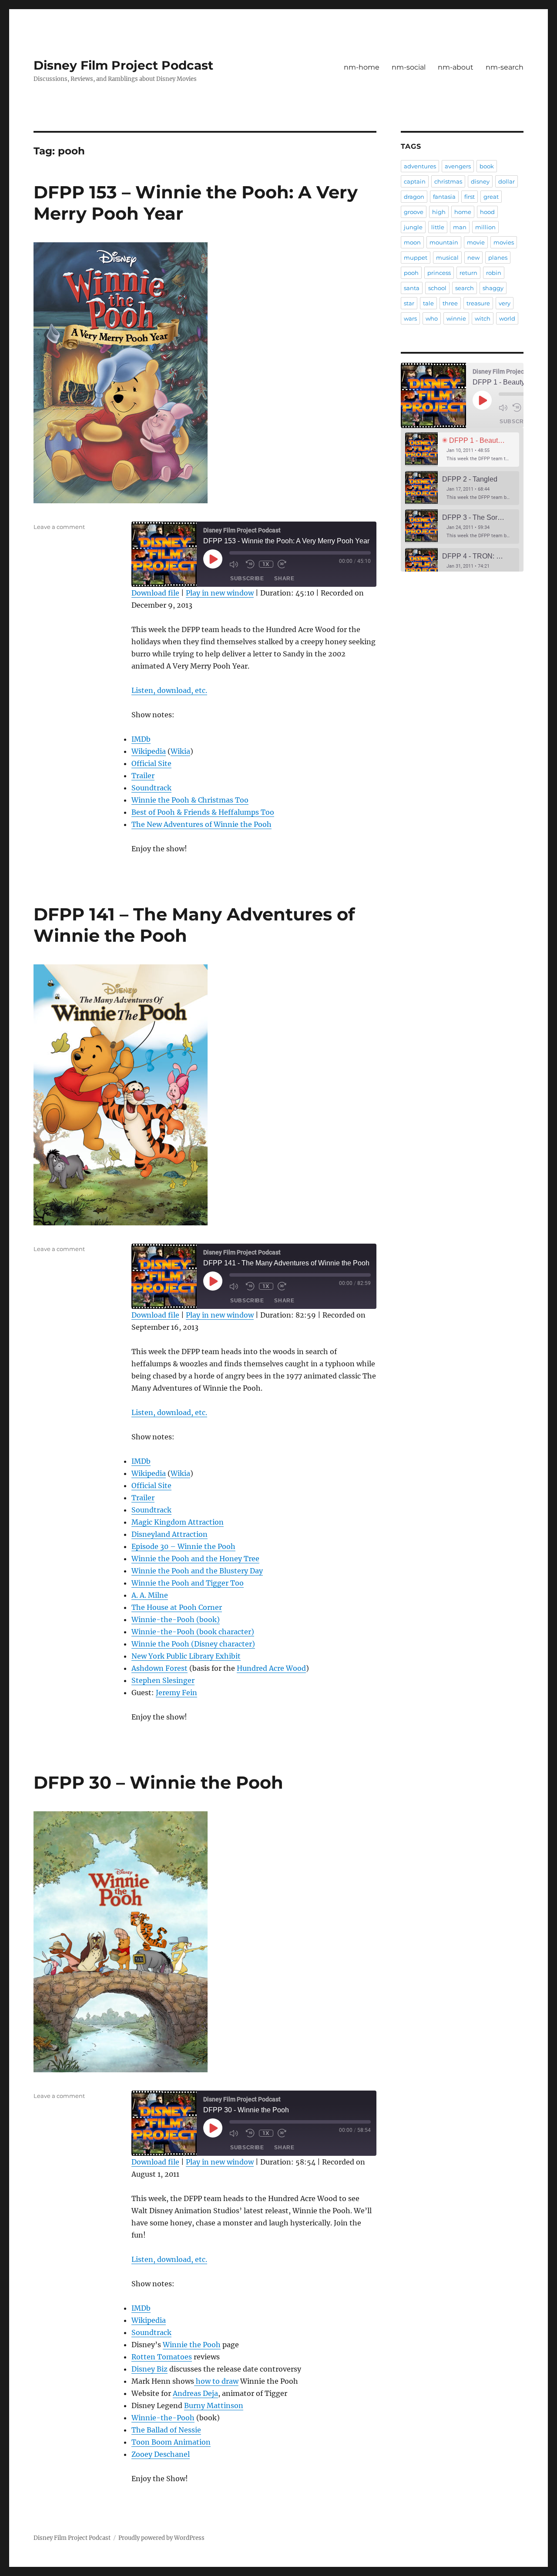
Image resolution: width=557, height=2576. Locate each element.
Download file (155, 593)
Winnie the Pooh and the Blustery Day (197, 1571)
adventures (420, 166)
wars (410, 318)
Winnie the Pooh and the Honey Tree (195, 1559)
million (485, 227)
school (437, 288)
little (438, 227)
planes (498, 258)
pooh (411, 273)
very (505, 303)
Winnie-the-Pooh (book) (176, 1619)
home (463, 212)
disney (480, 181)
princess (439, 273)
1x (266, 564)
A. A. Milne (150, 1595)
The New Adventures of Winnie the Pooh (201, 824)
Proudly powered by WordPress (161, 2538)
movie (476, 242)
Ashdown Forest (159, 1668)
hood (487, 212)
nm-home (362, 67)
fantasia (444, 197)
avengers (458, 166)
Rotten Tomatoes (162, 2357)
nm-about (456, 67)
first (470, 197)
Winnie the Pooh (192, 2345)
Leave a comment (59, 527)
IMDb (141, 739)
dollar (507, 181)
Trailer (143, 776)
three (450, 303)
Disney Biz (149, 2369)
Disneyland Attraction (169, 1534)
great (491, 197)
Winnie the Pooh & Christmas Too (190, 800)
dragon (414, 197)
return (468, 273)
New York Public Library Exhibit (186, 1656)
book (487, 166)
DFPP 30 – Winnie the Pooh (158, 1782)
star (409, 303)
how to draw (216, 2381)
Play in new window (220, 593)
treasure (478, 303)
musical (447, 258)
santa (412, 288)
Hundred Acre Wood (271, 1668)
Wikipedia (149, 751)
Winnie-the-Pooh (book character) (193, 1632)
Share (284, 579)
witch (483, 318)
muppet (416, 258)
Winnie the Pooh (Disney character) (193, 1644)
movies (504, 242)
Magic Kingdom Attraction (178, 1522)
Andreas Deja (195, 2393)
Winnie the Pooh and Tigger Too (188, 1583)
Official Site (151, 763)
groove (414, 212)
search (465, 288)
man (460, 227)
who (432, 318)
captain (415, 181)
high (439, 212)
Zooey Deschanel (161, 2454)
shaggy (493, 288)
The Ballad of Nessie (166, 2430)
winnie (456, 318)
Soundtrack (151, 788)
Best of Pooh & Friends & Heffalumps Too (203, 812)
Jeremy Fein (176, 1693)
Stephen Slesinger (163, 1680)
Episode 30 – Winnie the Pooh (183, 1546)
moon (412, 242)
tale (428, 303)
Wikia (180, 751)
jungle (413, 227)
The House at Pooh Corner (177, 1607)
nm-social (409, 67)
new (473, 258)
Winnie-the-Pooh (163, 2418)
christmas (448, 181)
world (507, 318)
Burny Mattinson (214, 2405)
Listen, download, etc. (169, 690)
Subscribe (247, 579)
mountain (444, 242)
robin (494, 273)
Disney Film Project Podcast (123, 65)
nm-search (505, 67)
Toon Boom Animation (171, 2442)
